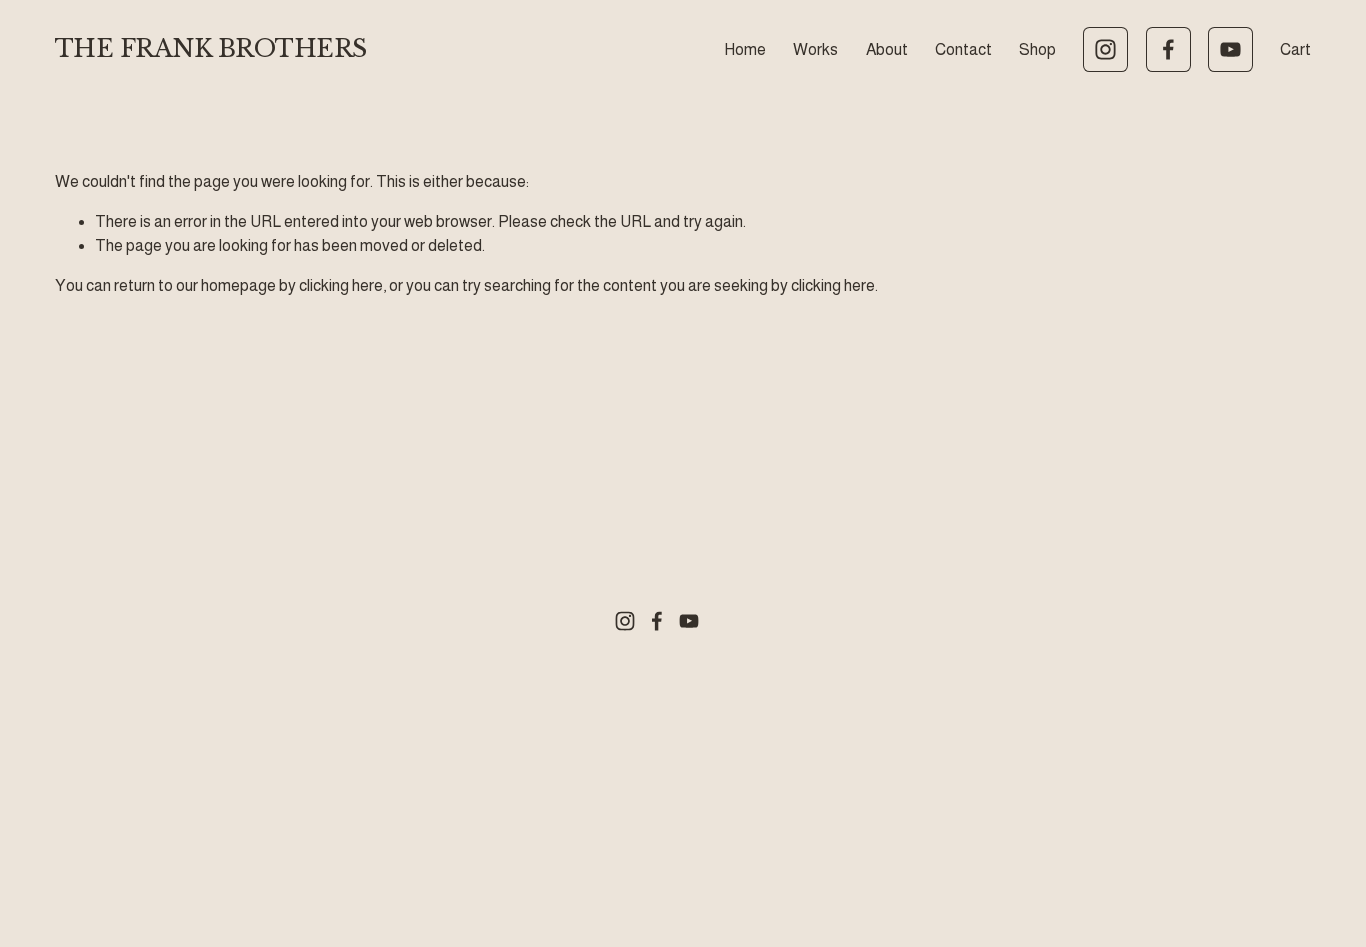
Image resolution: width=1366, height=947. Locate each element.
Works (815, 49)
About (887, 49)
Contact (963, 49)
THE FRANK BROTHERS (211, 49)
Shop (1037, 49)
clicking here (341, 285)
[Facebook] (1168, 49)
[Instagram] (1105, 49)
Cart (1295, 49)
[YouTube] (1230, 49)
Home (745, 49)
